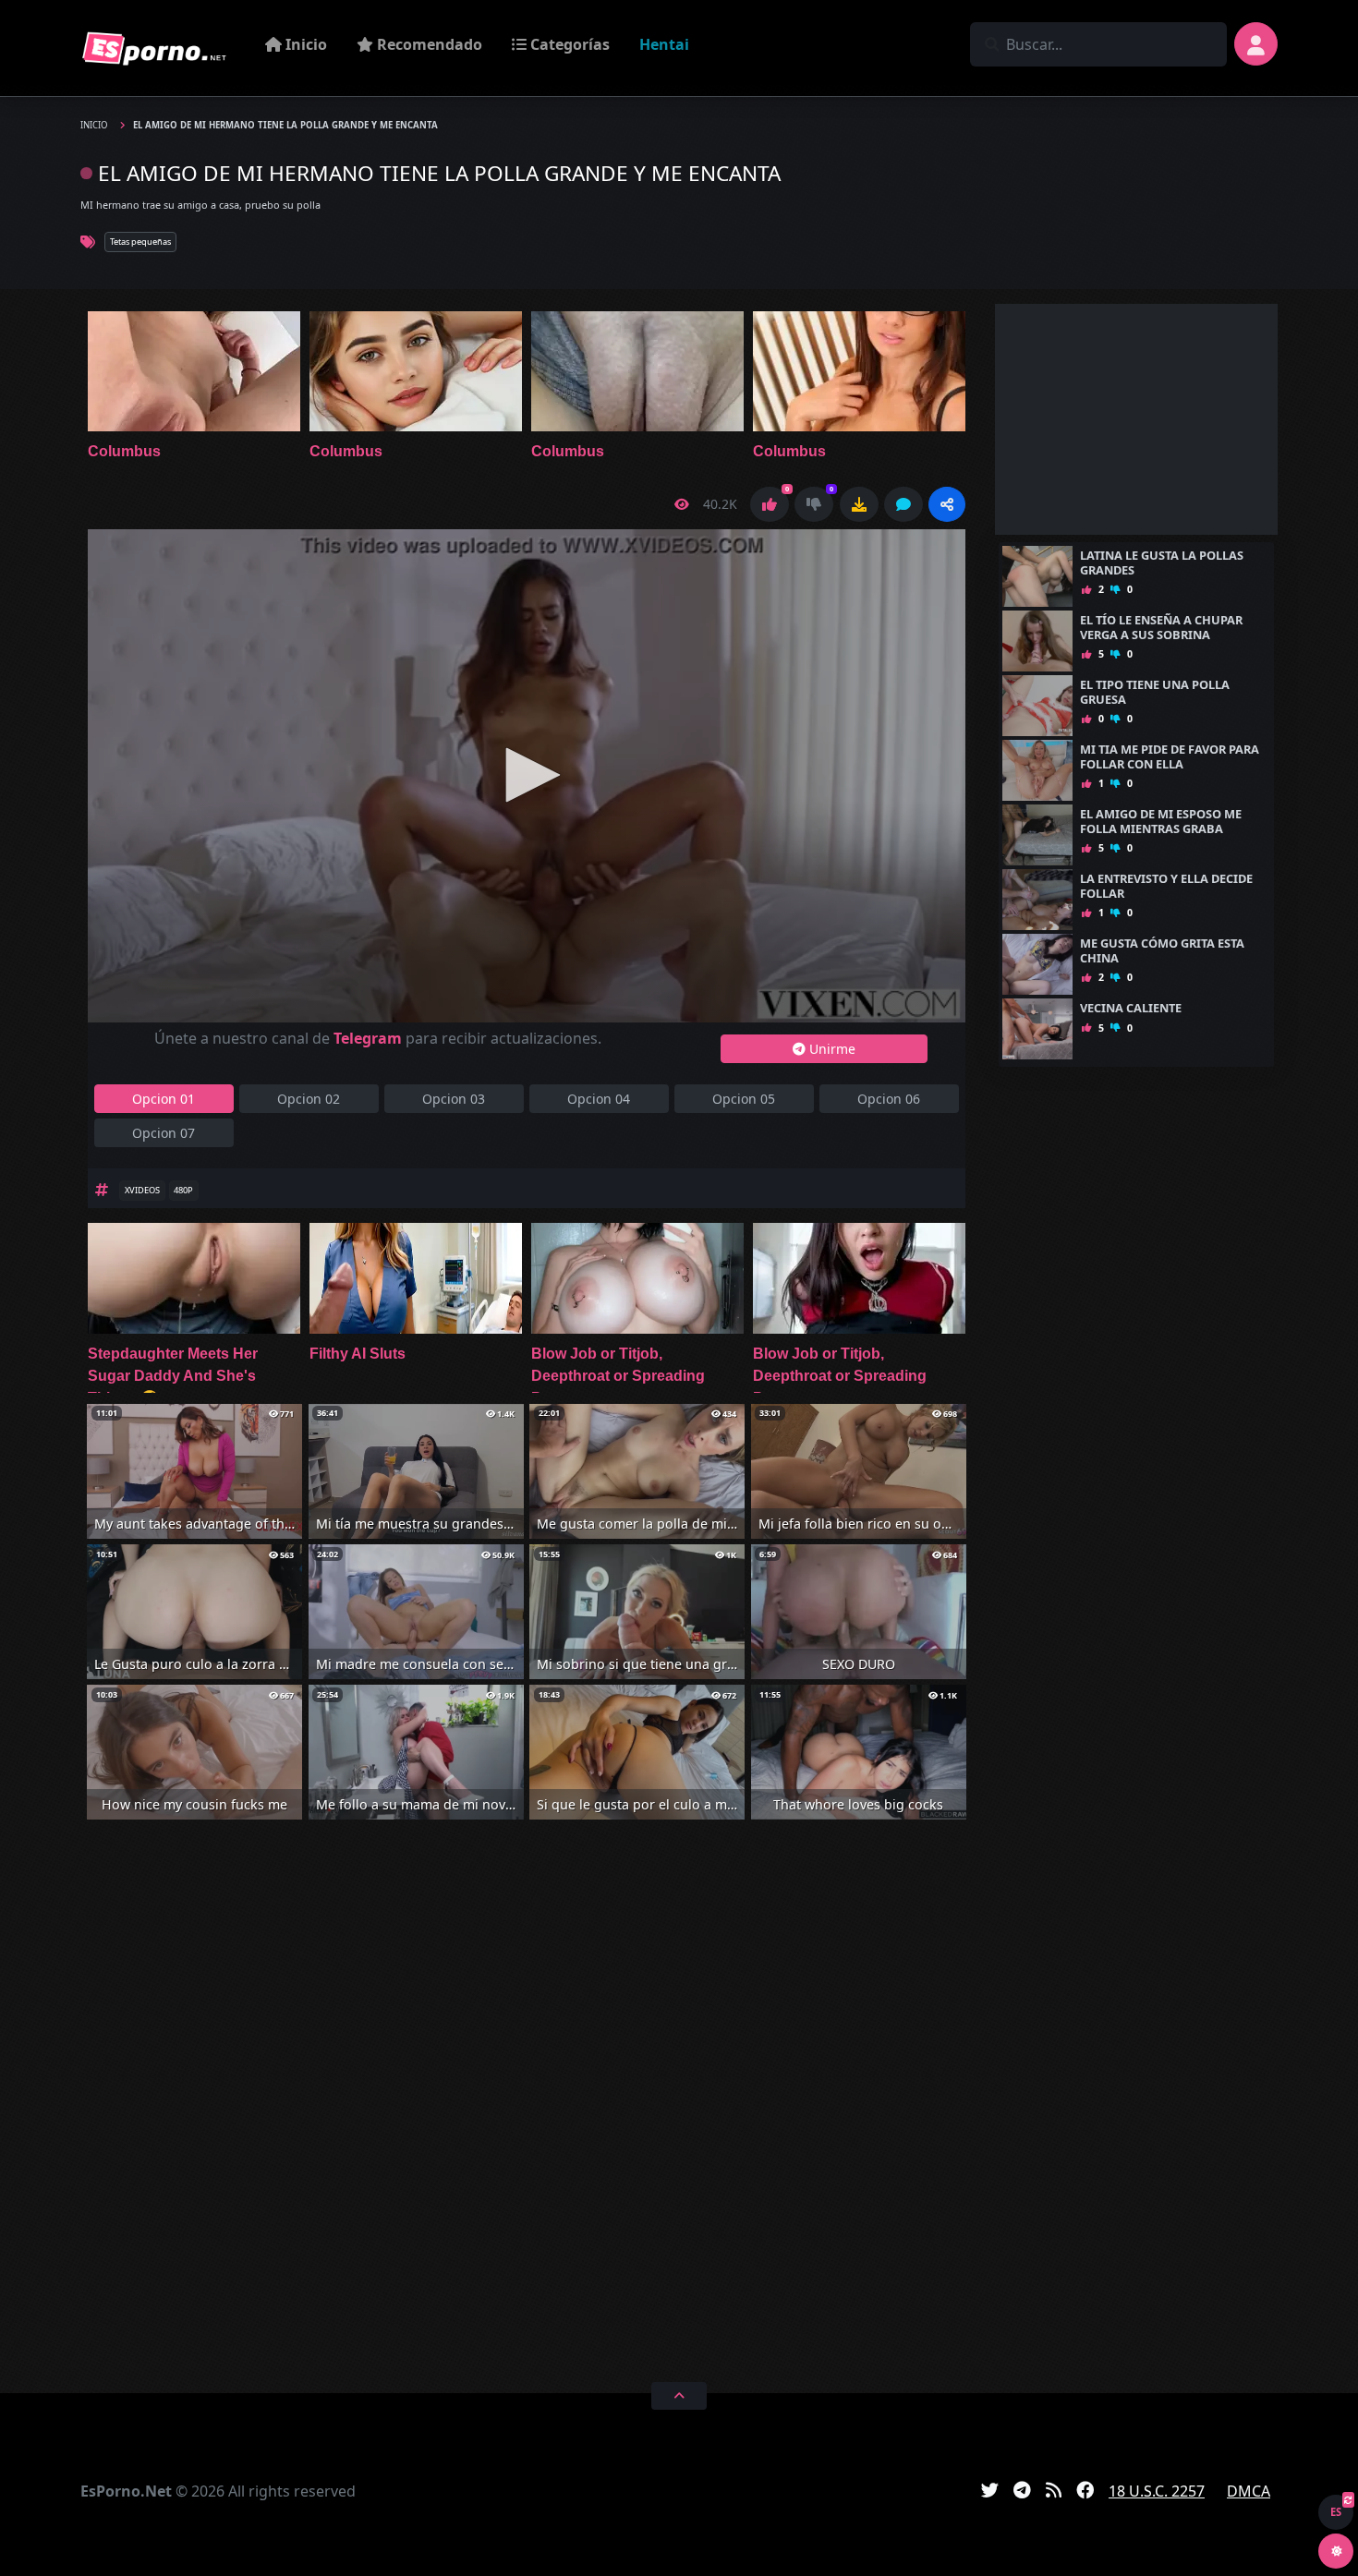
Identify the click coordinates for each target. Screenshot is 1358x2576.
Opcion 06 (889, 1099)
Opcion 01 (164, 1099)
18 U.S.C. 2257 (1157, 2491)
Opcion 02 (309, 1099)
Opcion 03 (454, 1099)
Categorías (568, 44)
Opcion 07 (164, 1133)
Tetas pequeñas (140, 242)
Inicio (304, 44)
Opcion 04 (599, 1099)
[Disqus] (527, 2098)
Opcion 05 (744, 1099)
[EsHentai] (154, 48)
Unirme (831, 1049)
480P (183, 1190)
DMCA (1249, 2491)
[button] (947, 504)
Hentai (664, 44)
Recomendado (428, 44)
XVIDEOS (142, 1190)
